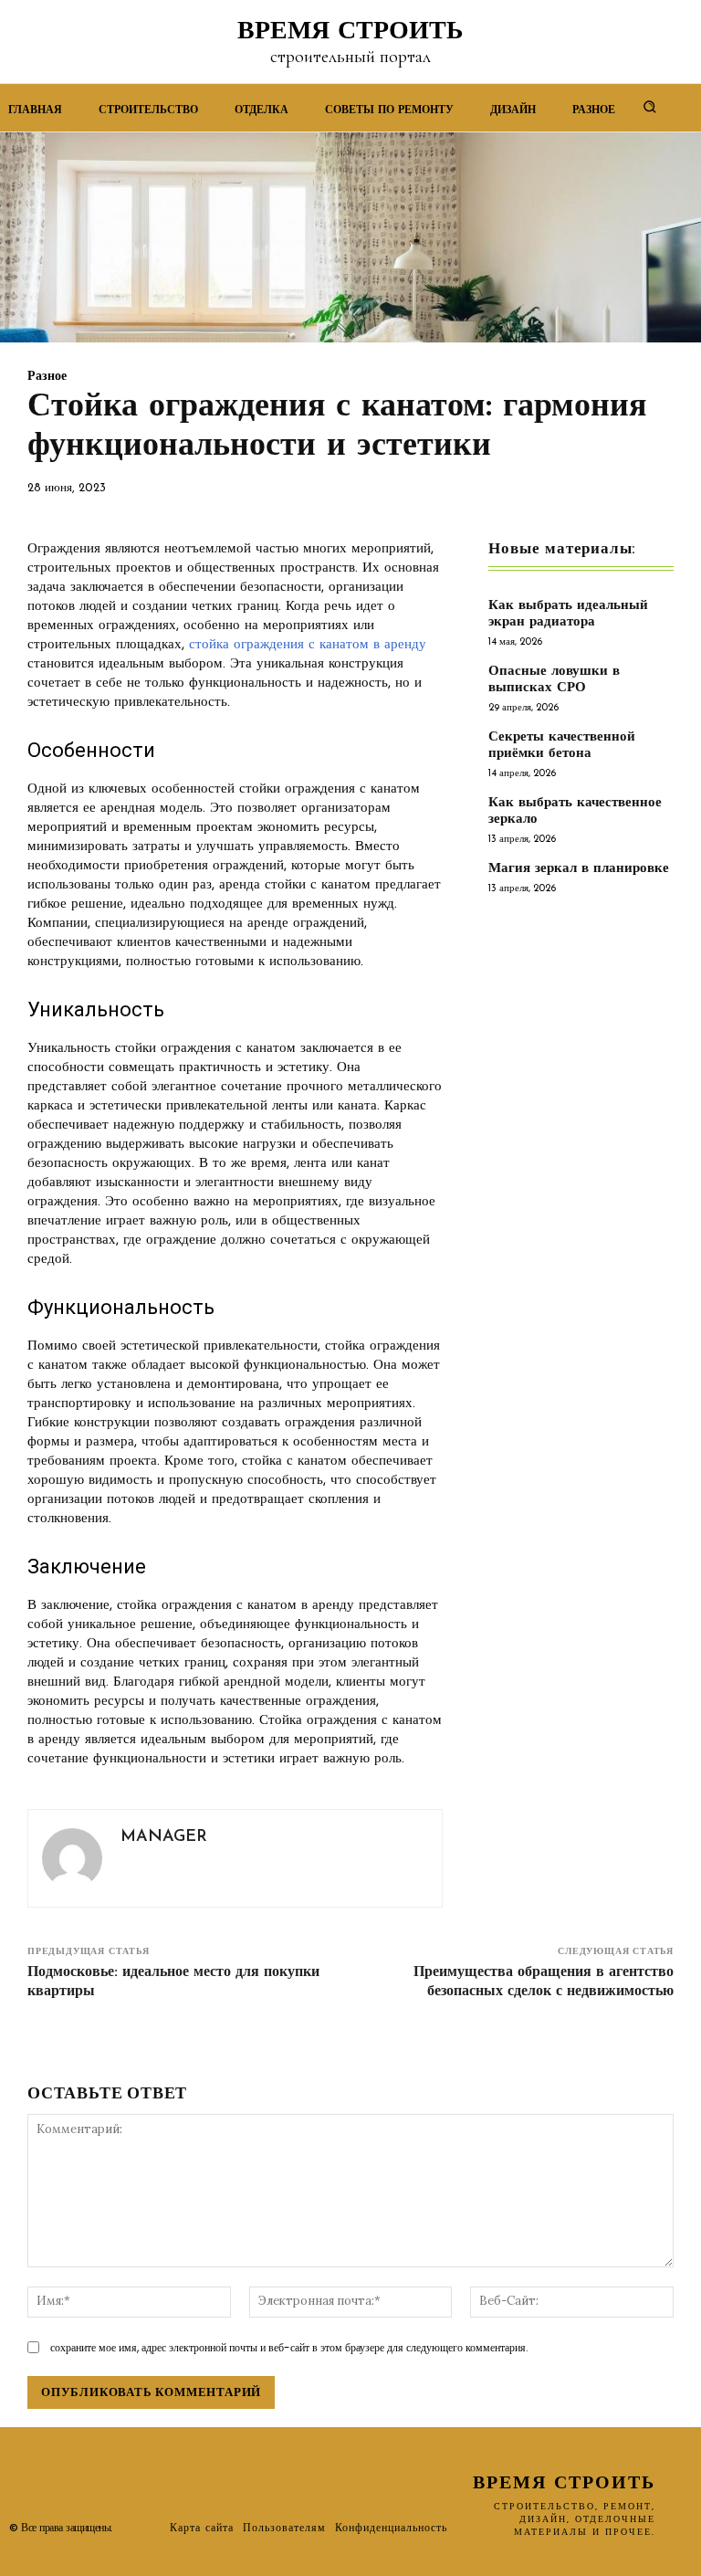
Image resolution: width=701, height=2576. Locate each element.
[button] (650, 106)
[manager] (72, 1858)
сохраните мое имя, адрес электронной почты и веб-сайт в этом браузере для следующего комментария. (289, 2347)
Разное (47, 377)
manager (164, 1837)
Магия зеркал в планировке (579, 869)
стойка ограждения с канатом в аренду (308, 645)
